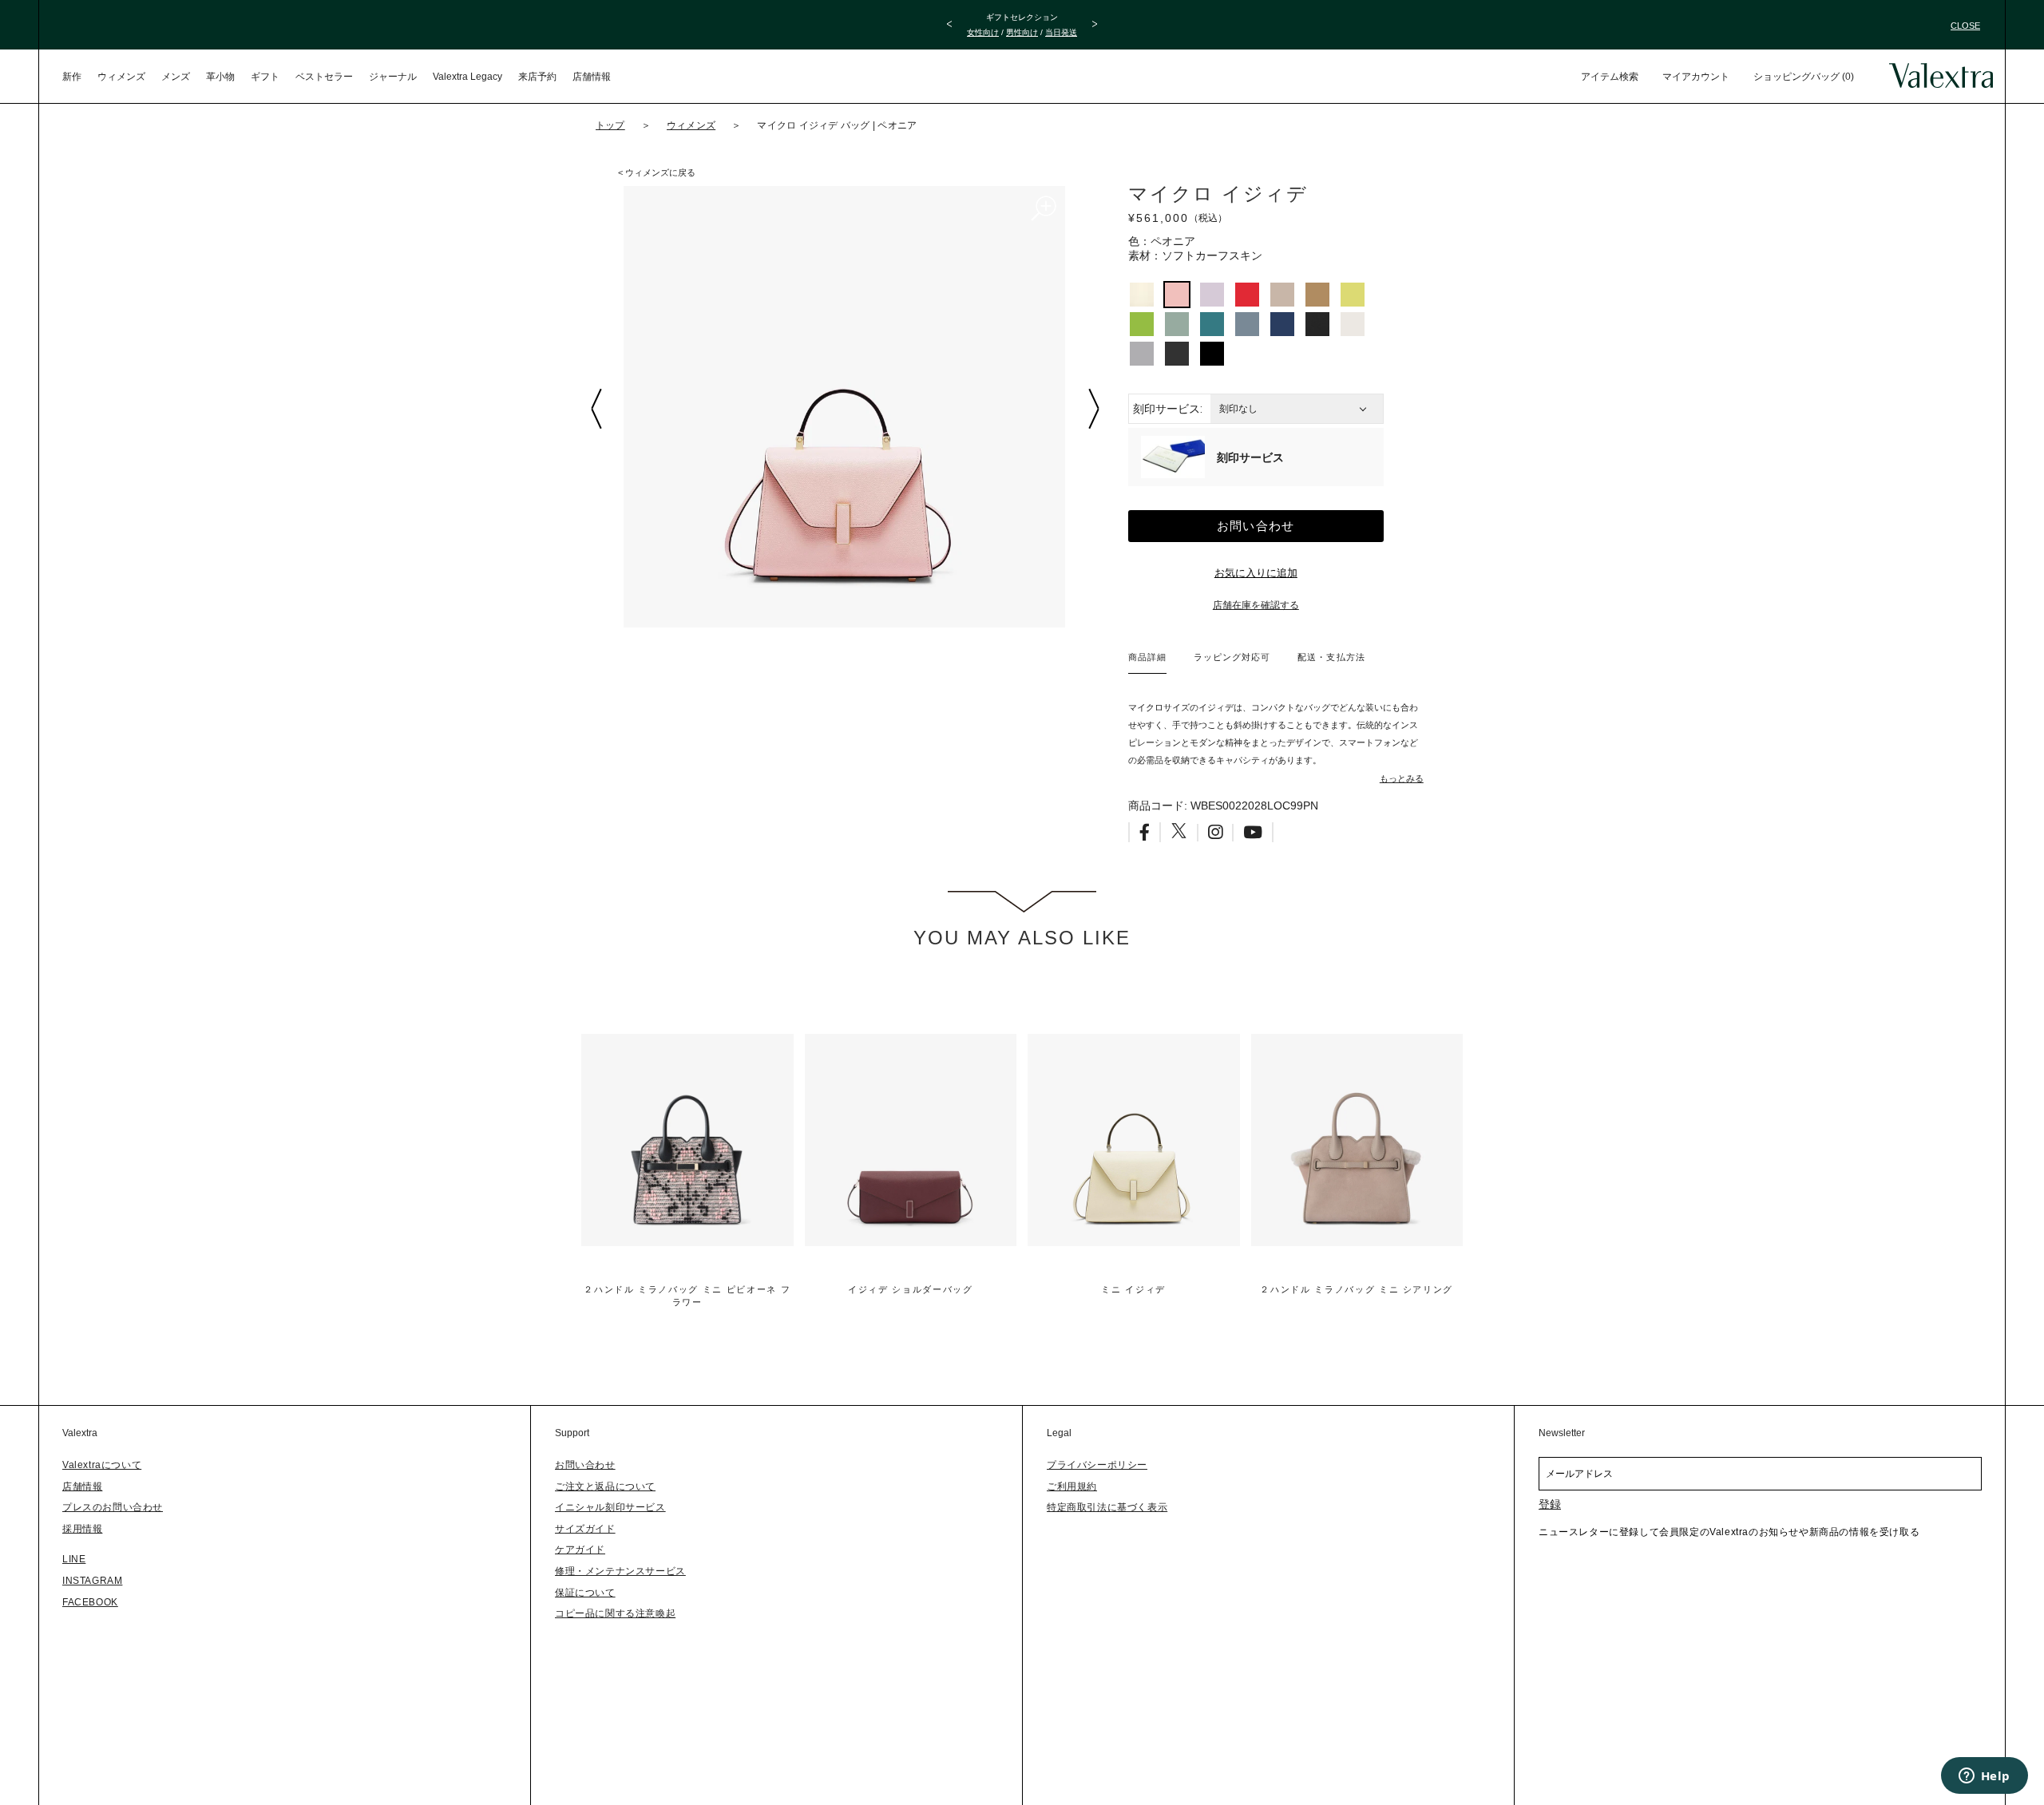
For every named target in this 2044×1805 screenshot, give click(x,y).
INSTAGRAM (92, 1581)
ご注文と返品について (605, 1486)
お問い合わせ (1256, 526)
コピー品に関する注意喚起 (615, 1613)
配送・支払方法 (1331, 657)
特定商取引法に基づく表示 (1107, 1507)
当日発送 (1061, 32)
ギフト (265, 77)
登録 (1550, 1504)
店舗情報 (592, 77)
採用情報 (82, 1529)
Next (1093, 409)
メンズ (176, 77)
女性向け (983, 32)
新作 (72, 77)
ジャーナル (393, 77)
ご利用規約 (1072, 1486)
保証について (585, 1593)
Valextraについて (102, 1465)
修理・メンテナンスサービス (620, 1571)
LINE (74, 1559)
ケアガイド (580, 1550)
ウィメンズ (121, 77)
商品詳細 (1147, 657)
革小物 (220, 77)
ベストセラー (324, 77)
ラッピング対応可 (1232, 657)
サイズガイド (585, 1529)
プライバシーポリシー (1097, 1465)
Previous (596, 409)
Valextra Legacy (467, 77)
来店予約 (537, 77)
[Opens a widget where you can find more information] (1984, 1777)
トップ (610, 125)
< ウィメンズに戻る (657, 172)
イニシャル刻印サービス (610, 1507)
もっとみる (1402, 778)
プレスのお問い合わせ (113, 1507)
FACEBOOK (90, 1602)
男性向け (1022, 32)
